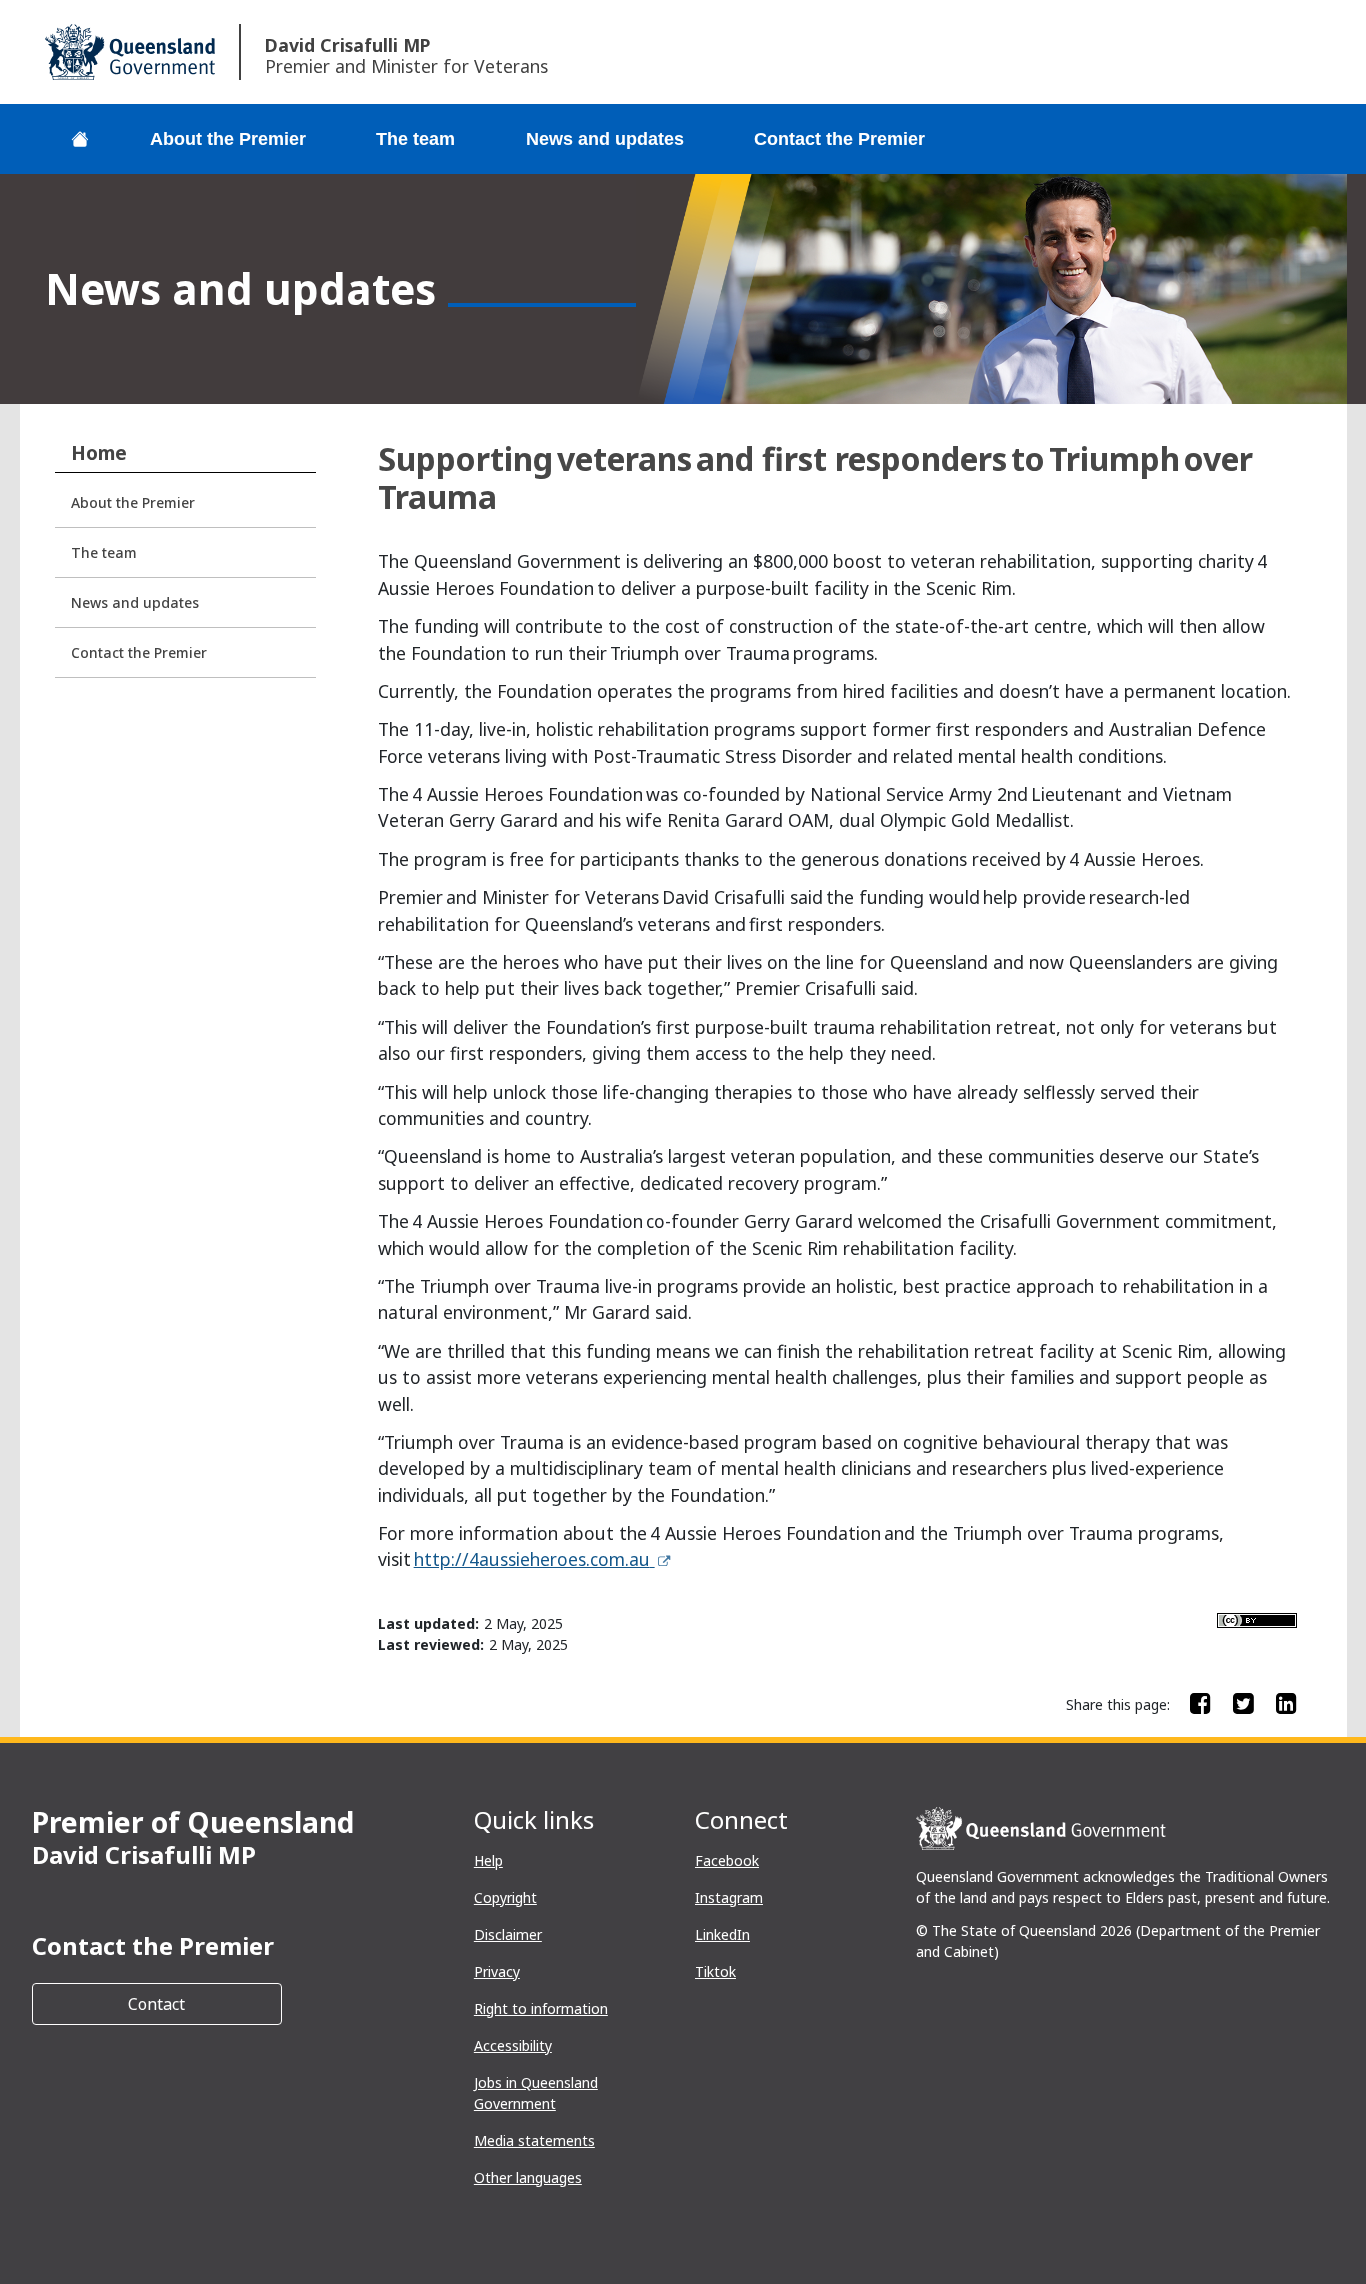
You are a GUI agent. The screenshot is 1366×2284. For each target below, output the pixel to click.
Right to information (541, 2008)
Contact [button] (205, 2003)
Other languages (528, 2177)
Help (488, 1860)
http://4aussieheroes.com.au (543, 1559)
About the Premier (228, 139)
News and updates (605, 139)
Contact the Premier (839, 139)
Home (99, 453)
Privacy (497, 1971)
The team (415, 139)
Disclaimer (508, 1934)
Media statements (534, 2140)
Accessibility (513, 2045)
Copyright (505, 1897)
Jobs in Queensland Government (536, 2093)
